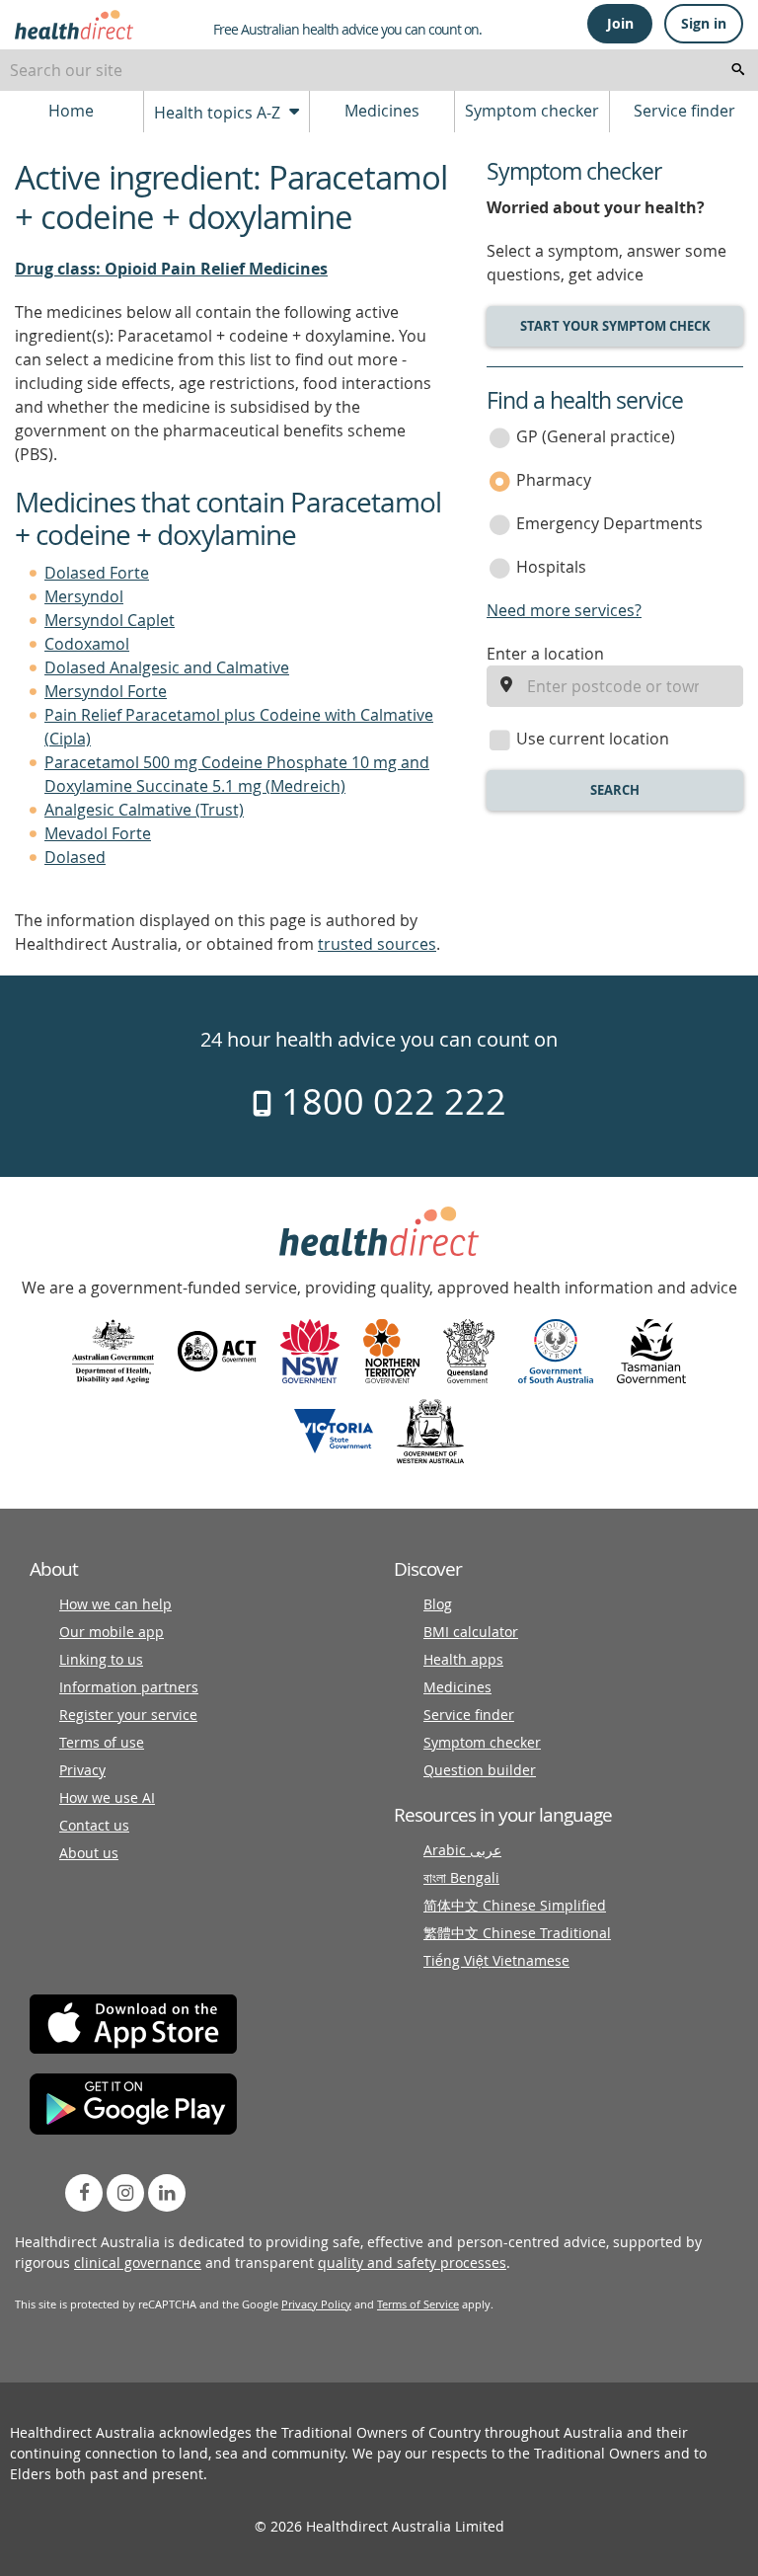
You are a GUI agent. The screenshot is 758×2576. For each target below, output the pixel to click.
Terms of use (102, 1742)
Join (620, 23)
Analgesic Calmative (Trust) (144, 810)
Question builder (480, 1770)
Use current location (593, 739)
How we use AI (107, 1797)
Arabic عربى (462, 1850)
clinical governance (138, 2263)
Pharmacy (554, 480)
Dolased (75, 857)
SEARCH (615, 790)
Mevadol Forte (98, 833)
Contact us (94, 1825)
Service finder (684, 111)
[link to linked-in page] (167, 2193)
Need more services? (564, 610)
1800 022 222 (389, 1101)
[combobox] (379, 70)
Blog (438, 1604)
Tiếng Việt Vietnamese (496, 1960)
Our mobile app (112, 1632)
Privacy (82, 1770)
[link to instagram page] (125, 2193)
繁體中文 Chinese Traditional (517, 1933)
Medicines (382, 111)
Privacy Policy (316, 2304)
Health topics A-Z (219, 113)
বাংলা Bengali (461, 1877)
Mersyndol (84, 596)
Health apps (463, 1659)
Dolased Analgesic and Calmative (167, 667)
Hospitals (551, 567)
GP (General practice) (596, 436)
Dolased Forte (97, 573)
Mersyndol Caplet (110, 620)
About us (89, 1853)
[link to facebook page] (84, 2193)
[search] (738, 70)
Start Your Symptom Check (615, 326)
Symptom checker (532, 111)
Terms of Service (418, 2304)
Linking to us (101, 1659)
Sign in (704, 23)
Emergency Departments (609, 523)
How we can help (115, 1604)
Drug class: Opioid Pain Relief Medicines (171, 269)
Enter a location (545, 654)
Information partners (129, 1687)
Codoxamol (87, 644)
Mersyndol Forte (106, 691)
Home (71, 111)
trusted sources (377, 944)
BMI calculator (471, 1632)
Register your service (128, 1715)
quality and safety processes (412, 2263)
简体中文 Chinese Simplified (515, 1905)
